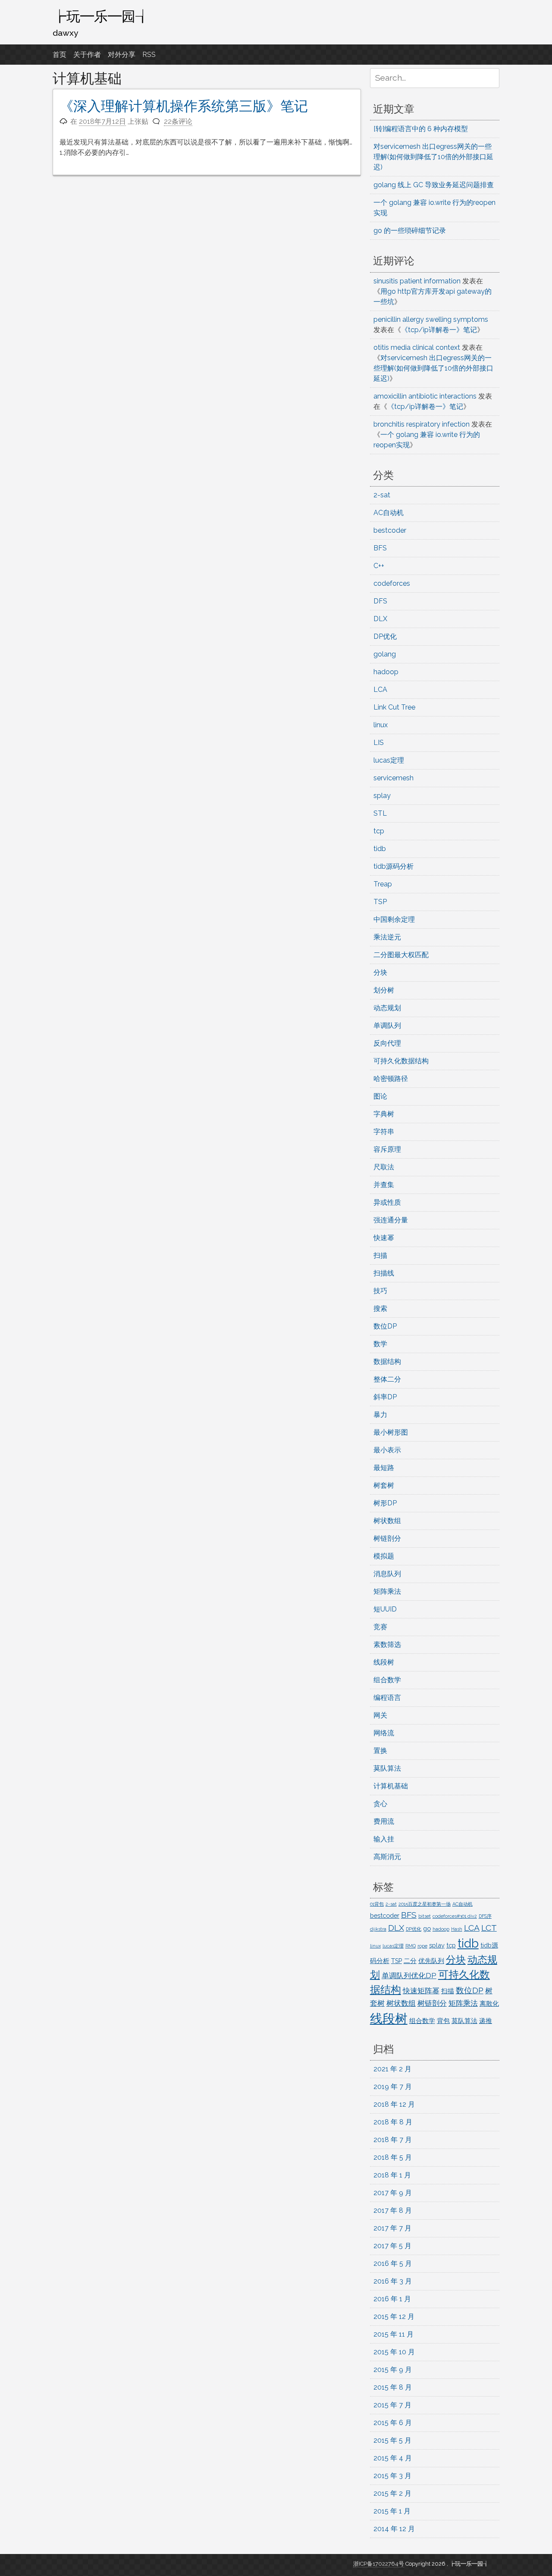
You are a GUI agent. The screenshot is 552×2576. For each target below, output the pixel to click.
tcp (379, 831)
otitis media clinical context (417, 347)
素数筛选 (387, 1645)
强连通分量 (391, 1220)
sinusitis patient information (417, 281)
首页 (60, 55)
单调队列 (387, 1026)
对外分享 (122, 55)
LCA (380, 690)
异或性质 (387, 1202)
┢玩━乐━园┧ (101, 16)
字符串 (384, 1132)
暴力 (380, 1415)
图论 (380, 1096)
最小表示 (387, 1450)
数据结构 (387, 1362)
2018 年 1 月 (392, 2175)
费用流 (384, 1821)
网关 (380, 1715)
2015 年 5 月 (392, 2440)
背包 (443, 2021)
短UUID (385, 1609)
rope (422, 1946)
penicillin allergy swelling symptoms (431, 319)
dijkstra (378, 1929)
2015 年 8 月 (393, 2387)
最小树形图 (391, 1432)
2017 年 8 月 (393, 2210)
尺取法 (384, 1167)
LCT (489, 1928)
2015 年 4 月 (393, 2458)
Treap (383, 884)
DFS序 (485, 1916)
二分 (410, 1961)
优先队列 (431, 1961)
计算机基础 (391, 1786)
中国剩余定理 (394, 919)
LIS (379, 743)
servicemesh (394, 778)
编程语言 (387, 1698)
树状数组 (387, 1521)
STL (380, 813)
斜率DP (385, 1397)
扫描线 (384, 1273)
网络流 (384, 1733)
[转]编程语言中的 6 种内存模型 (421, 129)
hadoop (386, 672)
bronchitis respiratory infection (422, 424)
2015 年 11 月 (394, 2334)
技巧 (380, 1291)
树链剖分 (387, 1538)
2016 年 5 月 (393, 2263)
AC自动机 (389, 513)
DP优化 (385, 636)
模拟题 (384, 1556)
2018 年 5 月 (393, 2157)
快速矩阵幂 (421, 1991)
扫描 (380, 1255)
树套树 (384, 1485)
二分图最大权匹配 (401, 955)
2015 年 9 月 (393, 2370)
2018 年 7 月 (393, 2140)
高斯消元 (387, 1857)
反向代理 (387, 1043)
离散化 (489, 2003)
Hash (457, 1929)
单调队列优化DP (409, 1976)
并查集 (384, 1185)
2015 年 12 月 (394, 2317)
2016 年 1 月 (392, 2299)
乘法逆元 (387, 937)
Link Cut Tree (394, 707)
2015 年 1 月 (392, 2511)
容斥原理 (387, 1149)
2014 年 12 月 (394, 2529)
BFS (380, 548)
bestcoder (390, 530)
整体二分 (387, 1379)
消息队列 (387, 1574)
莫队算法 (387, 1768)
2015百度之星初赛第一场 (425, 1904)
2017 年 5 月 (392, 2246)
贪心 (380, 1804)
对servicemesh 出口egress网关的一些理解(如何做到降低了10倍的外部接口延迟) (433, 157)
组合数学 (387, 1680)
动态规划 (387, 1008)
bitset (425, 1916)
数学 (380, 1344)
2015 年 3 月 (392, 2476)
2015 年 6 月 (393, 2423)
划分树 (384, 990)
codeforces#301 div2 (455, 1916)
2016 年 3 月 (393, 2281)
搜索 (380, 1308)
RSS (149, 55)
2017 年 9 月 (393, 2193)
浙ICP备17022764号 (379, 2564)
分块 (380, 972)
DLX (380, 619)
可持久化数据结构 (401, 1061)
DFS (380, 601)
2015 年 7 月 (392, 2405)
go (427, 1928)
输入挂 (384, 1839)
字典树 (384, 1114)
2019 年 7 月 (393, 2087)
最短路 (384, 1468)
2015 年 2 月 (392, 2493)
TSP (380, 902)
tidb (380, 849)
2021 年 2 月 (392, 2069)
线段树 (384, 1662)
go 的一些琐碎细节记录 (410, 231)
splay (382, 796)
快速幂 (384, 1238)
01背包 (377, 1904)
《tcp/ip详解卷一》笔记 (439, 330)
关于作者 (87, 55)
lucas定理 (389, 760)
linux (381, 725)
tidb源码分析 (394, 866)
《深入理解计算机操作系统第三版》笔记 (184, 106)
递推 (486, 2021)
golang (385, 654)
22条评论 (178, 121)
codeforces (392, 583)
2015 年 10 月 (394, 2352)
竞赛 (380, 1627)
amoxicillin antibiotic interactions (425, 396)
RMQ (411, 1946)
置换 (380, 1751)
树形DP (385, 1503)
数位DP (385, 1326)
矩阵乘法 (387, 1591)
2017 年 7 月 (392, 2228)
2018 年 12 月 (394, 2104)
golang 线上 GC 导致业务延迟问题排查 (434, 185)
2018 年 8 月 (393, 2122)
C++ (379, 566)
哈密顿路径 (391, 1079)
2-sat (382, 495)
